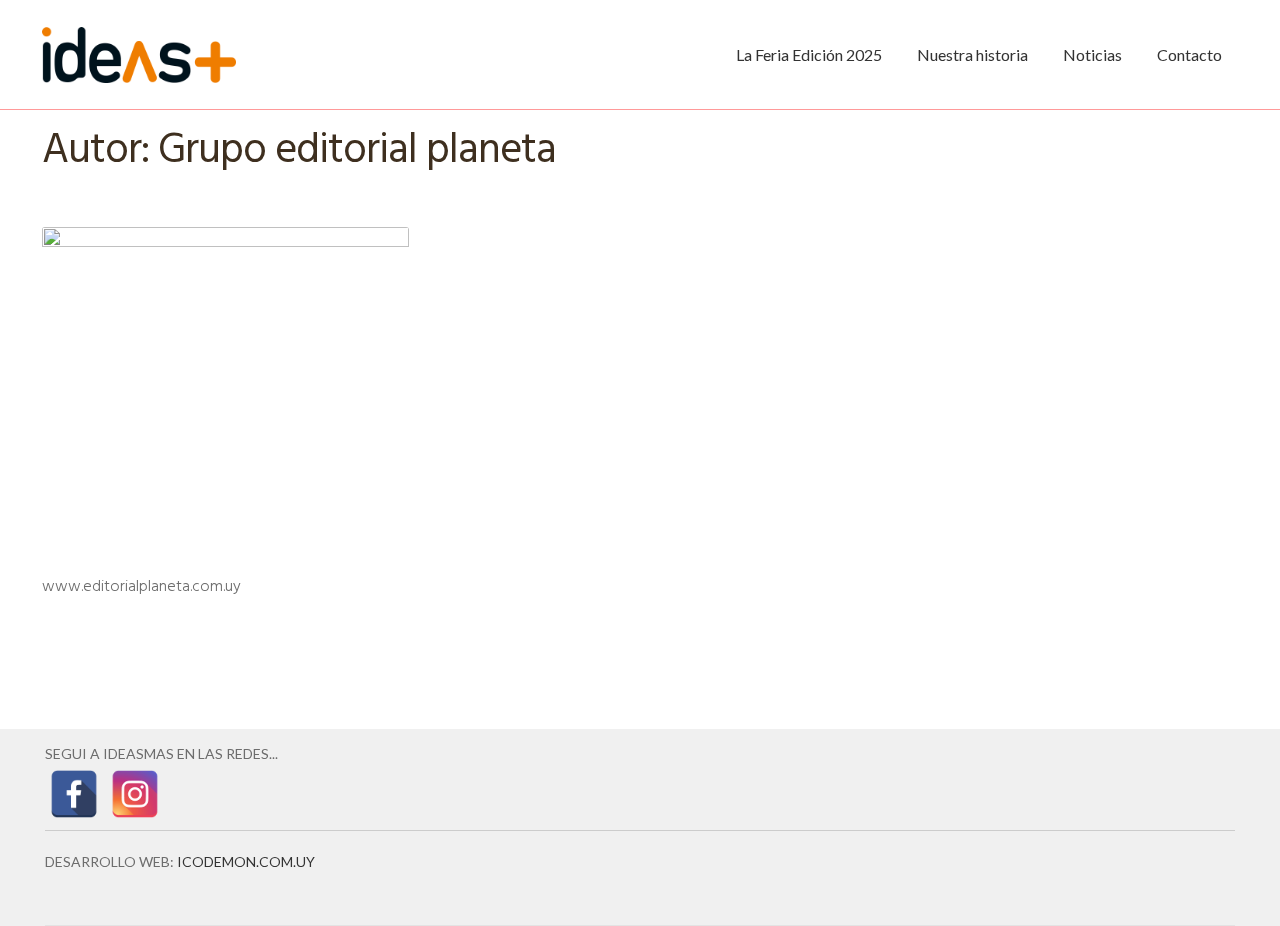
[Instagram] (135, 794)
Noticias (1092, 54)
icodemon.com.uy (246, 861)
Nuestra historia (972, 54)
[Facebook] (74, 794)
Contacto (1189, 54)
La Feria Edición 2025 (809, 54)
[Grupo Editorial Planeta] (225, 410)
